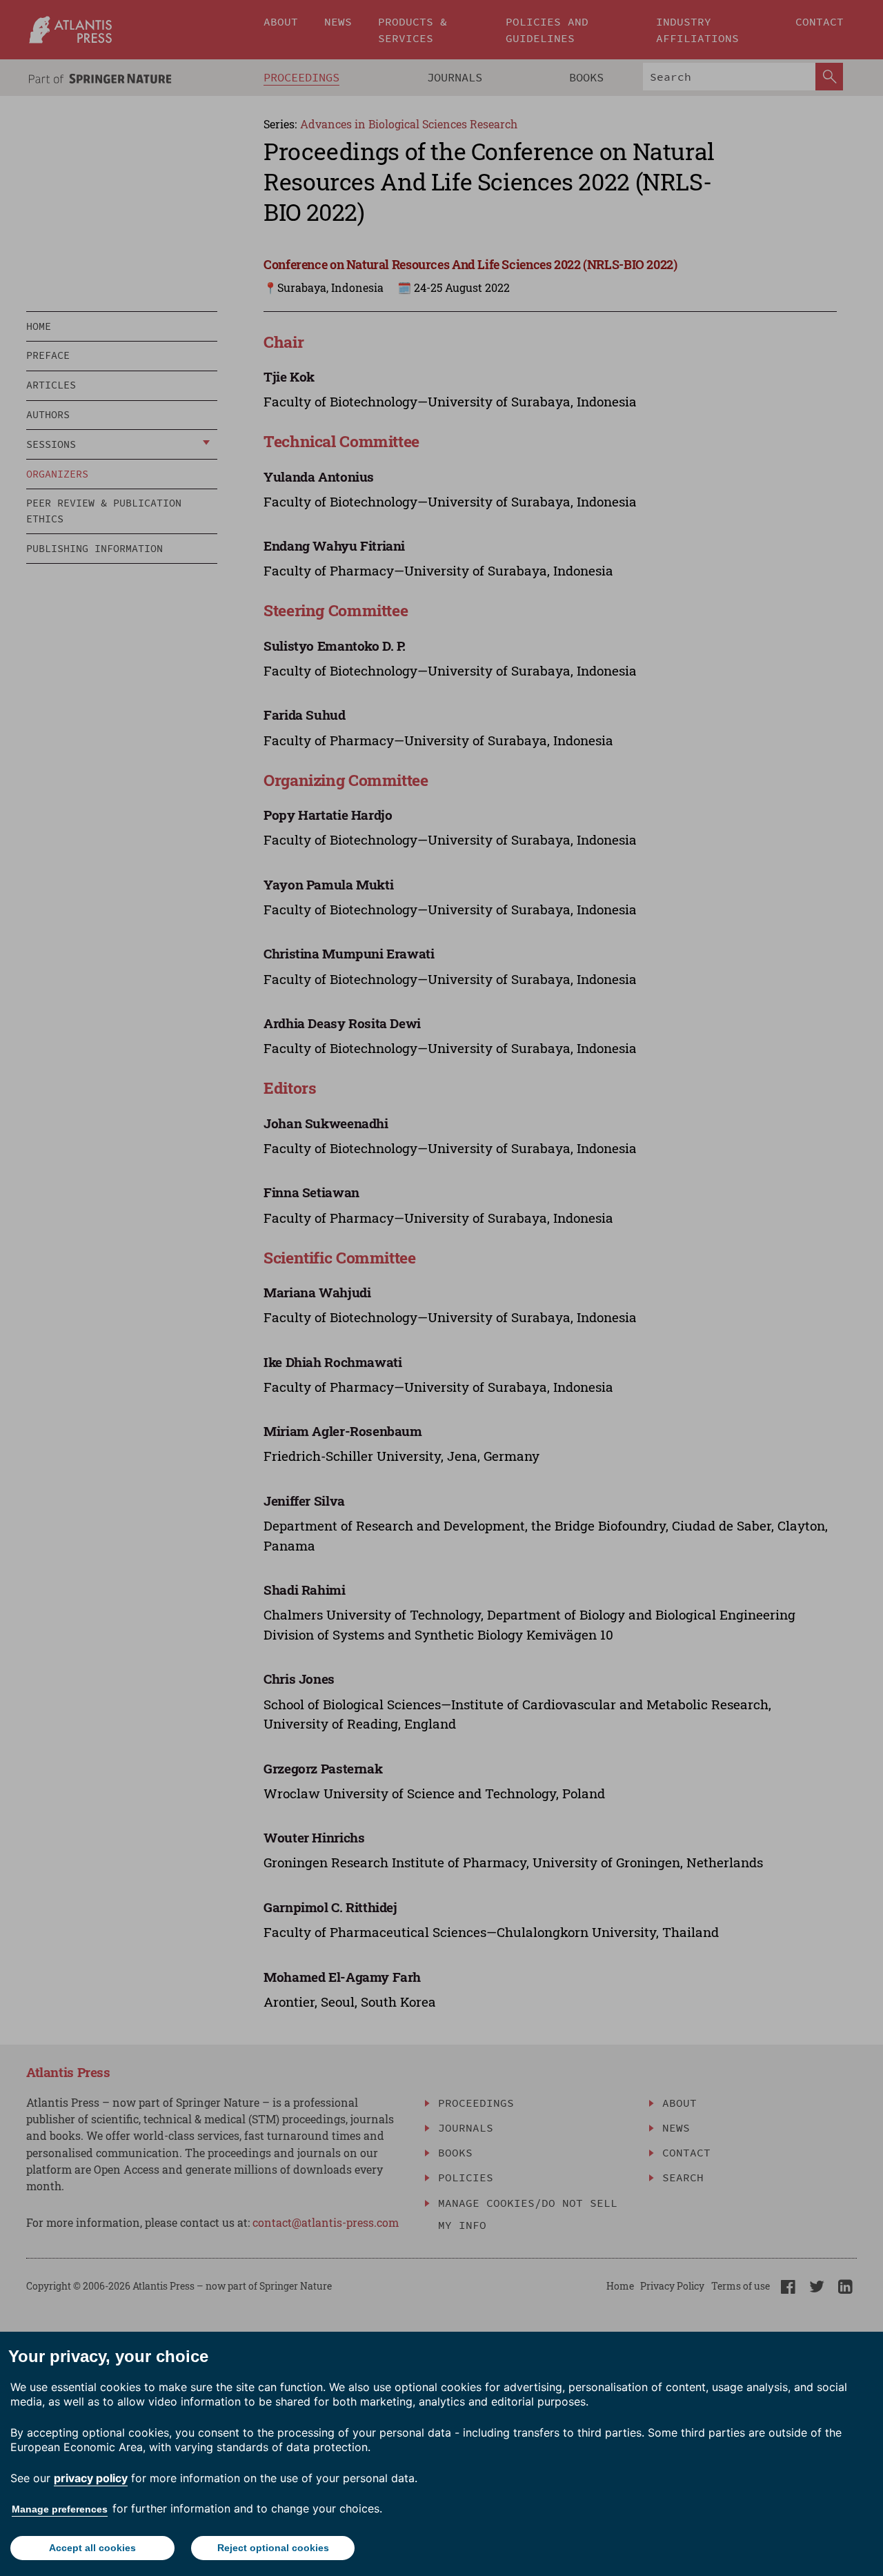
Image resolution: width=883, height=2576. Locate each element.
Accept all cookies (92, 2548)
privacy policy (91, 2478)
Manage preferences (60, 2509)
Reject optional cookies (273, 2548)
